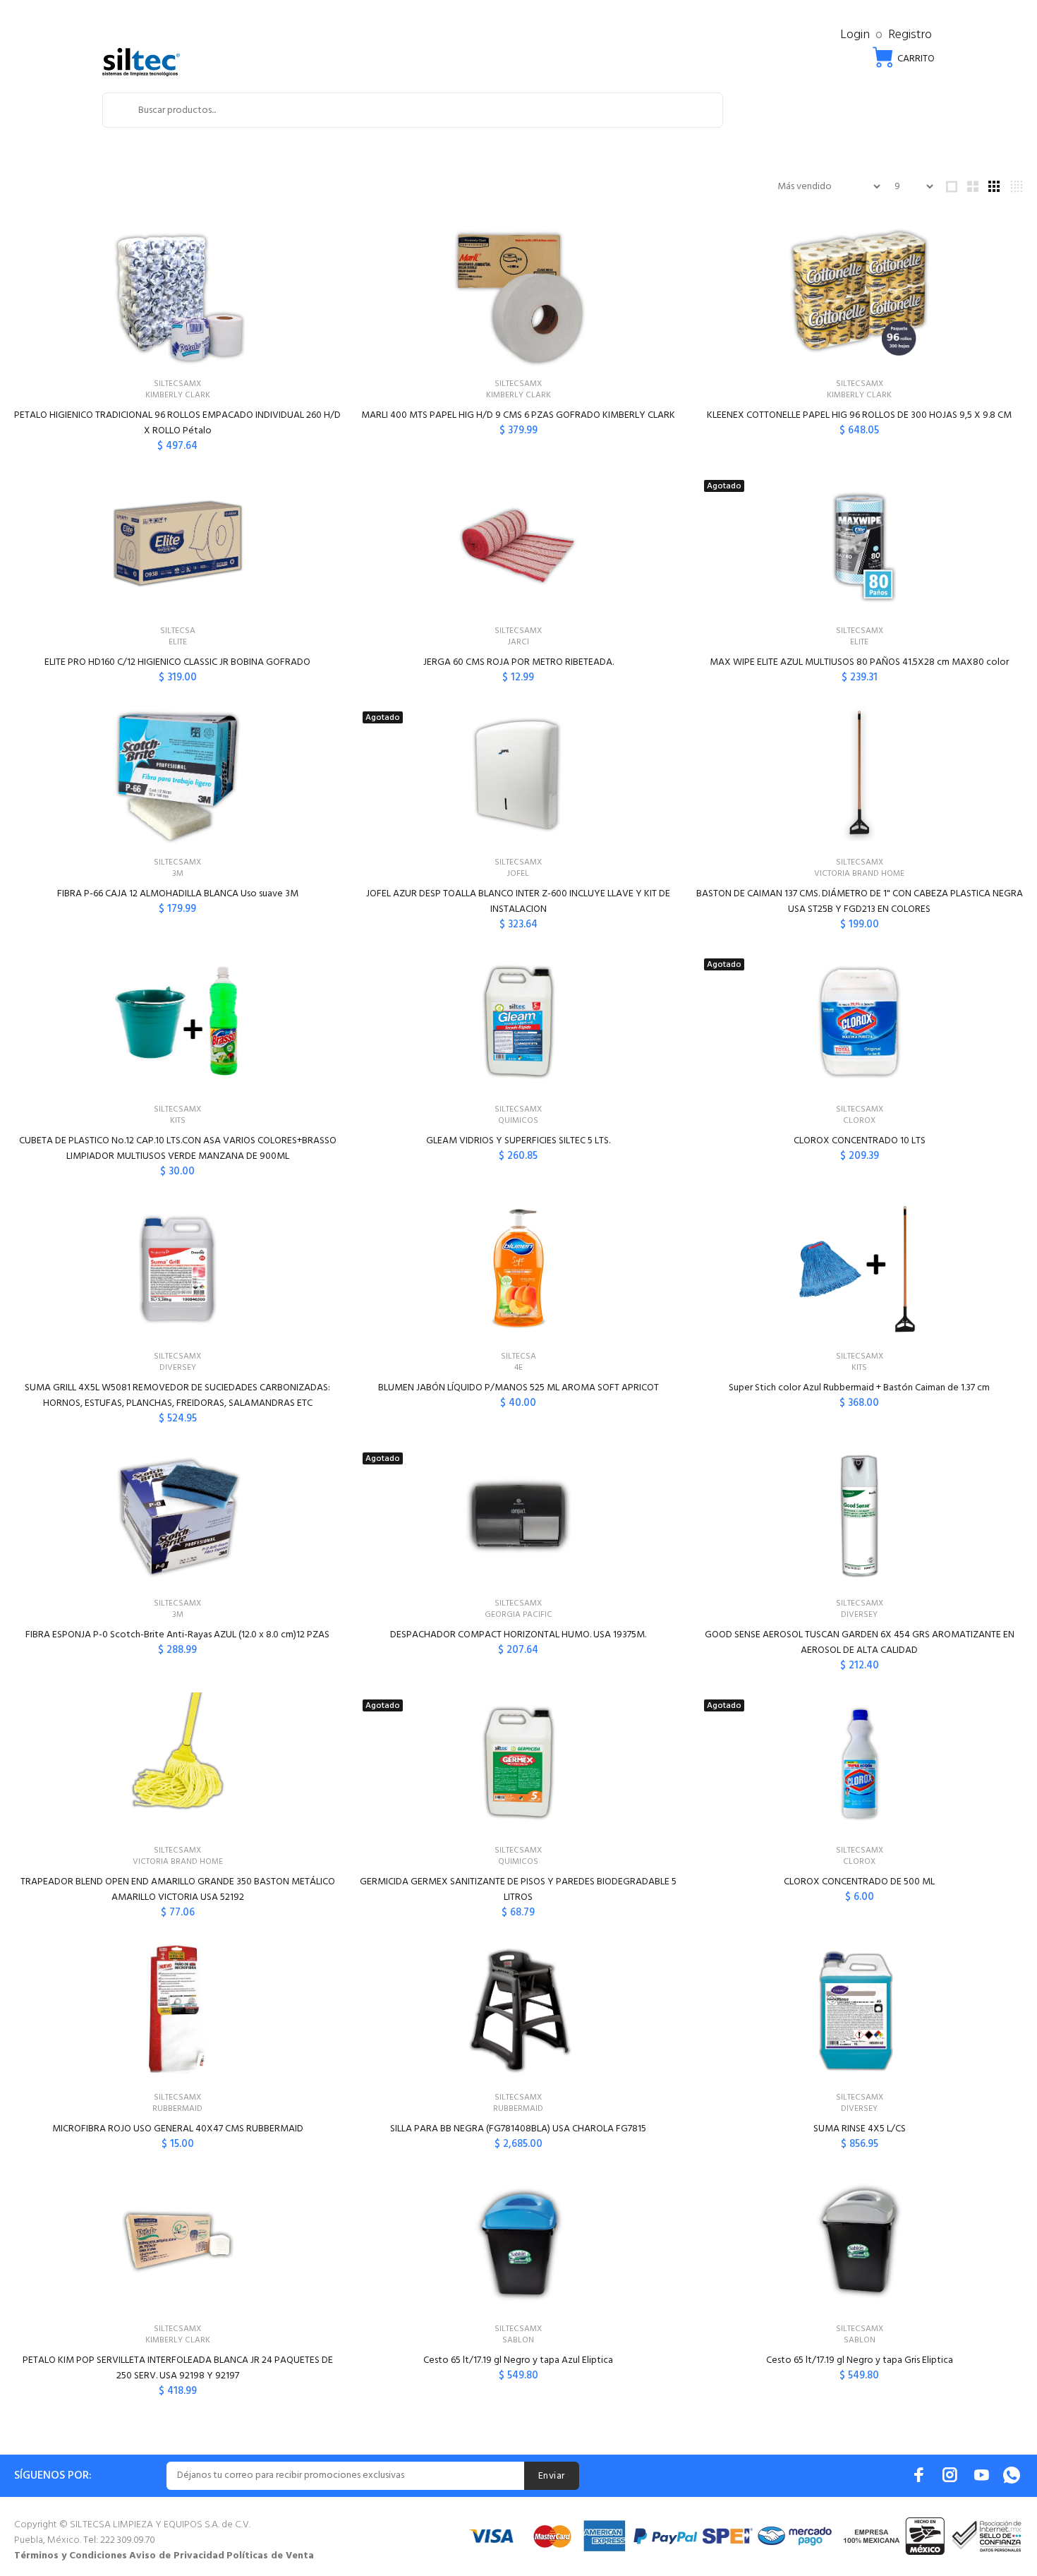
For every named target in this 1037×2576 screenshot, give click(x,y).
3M (178, 874)
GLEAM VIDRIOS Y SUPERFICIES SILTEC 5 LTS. (518, 1141)
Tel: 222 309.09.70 (119, 2540)
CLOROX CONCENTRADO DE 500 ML (859, 1882)
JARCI (518, 642)
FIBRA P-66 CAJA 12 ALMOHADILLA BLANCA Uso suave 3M (178, 894)
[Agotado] (859, 543)
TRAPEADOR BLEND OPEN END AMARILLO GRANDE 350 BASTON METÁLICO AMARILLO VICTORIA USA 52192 (178, 1890)
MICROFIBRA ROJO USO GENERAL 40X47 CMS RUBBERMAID (178, 2129)
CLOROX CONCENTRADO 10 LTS (860, 1141)
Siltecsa (178, 631)
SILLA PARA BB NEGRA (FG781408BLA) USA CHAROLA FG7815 (518, 2129)
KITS (178, 1121)
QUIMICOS (518, 1121)
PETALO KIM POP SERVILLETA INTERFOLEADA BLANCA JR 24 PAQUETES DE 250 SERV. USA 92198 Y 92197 (178, 2368)
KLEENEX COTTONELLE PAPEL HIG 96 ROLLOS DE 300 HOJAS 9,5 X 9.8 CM (859, 415)
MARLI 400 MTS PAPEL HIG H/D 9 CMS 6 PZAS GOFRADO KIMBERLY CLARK (518, 415)
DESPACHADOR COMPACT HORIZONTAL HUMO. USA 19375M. (518, 1635)
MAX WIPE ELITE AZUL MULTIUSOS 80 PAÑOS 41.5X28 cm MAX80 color (859, 662)
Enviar (552, 2476)
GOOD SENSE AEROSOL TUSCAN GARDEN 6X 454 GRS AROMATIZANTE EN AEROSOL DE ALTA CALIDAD (860, 1643)
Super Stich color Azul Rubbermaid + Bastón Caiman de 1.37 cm (859, 1388)
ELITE (178, 642)
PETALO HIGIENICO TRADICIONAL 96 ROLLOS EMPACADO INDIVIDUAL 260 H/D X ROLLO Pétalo (177, 423)
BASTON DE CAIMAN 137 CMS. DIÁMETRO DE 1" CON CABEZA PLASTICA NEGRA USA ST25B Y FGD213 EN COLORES (860, 902)
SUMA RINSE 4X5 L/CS (860, 2129)
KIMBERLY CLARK (178, 395)
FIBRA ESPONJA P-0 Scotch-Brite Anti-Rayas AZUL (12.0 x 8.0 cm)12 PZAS (177, 1635)
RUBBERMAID (177, 2109)
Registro (910, 35)
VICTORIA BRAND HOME (859, 874)
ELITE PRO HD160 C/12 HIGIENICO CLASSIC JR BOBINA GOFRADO (177, 662)
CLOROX (859, 1121)
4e (518, 1368)
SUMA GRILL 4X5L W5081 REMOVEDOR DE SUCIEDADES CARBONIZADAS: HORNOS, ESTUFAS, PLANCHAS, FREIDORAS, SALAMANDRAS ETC (177, 1396)
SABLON (518, 2340)
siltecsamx (177, 384)
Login (855, 35)
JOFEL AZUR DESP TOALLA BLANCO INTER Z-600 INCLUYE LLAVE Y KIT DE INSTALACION (518, 902)
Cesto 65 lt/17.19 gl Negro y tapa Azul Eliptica (518, 2360)
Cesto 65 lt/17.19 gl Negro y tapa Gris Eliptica (860, 2360)
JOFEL (518, 874)
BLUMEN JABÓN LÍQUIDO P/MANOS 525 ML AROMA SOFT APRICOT (518, 1388)
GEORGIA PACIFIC (518, 1615)
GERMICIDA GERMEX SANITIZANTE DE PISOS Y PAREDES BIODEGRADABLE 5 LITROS (518, 1890)
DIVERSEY (178, 1368)
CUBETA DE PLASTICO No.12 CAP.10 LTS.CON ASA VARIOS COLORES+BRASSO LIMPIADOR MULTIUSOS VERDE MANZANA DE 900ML (178, 1149)
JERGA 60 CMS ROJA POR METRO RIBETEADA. (518, 662)
